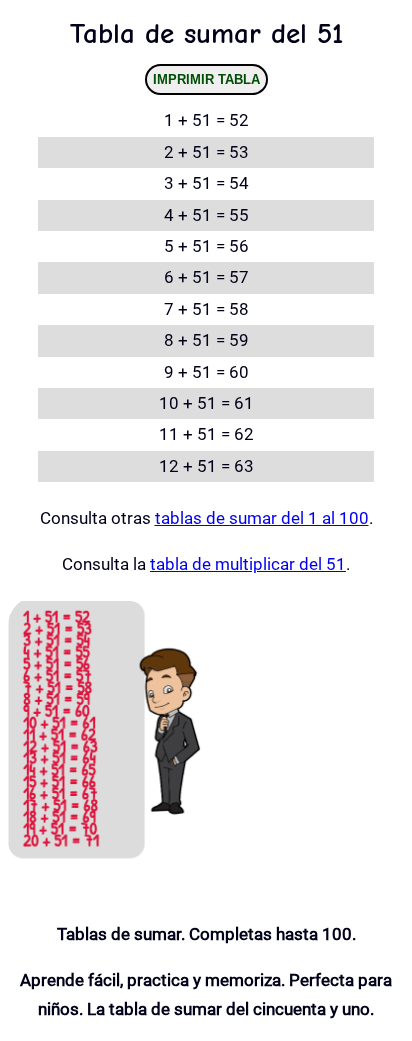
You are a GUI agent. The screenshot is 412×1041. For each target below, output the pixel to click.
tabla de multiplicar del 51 (248, 564)
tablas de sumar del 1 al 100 (262, 518)
